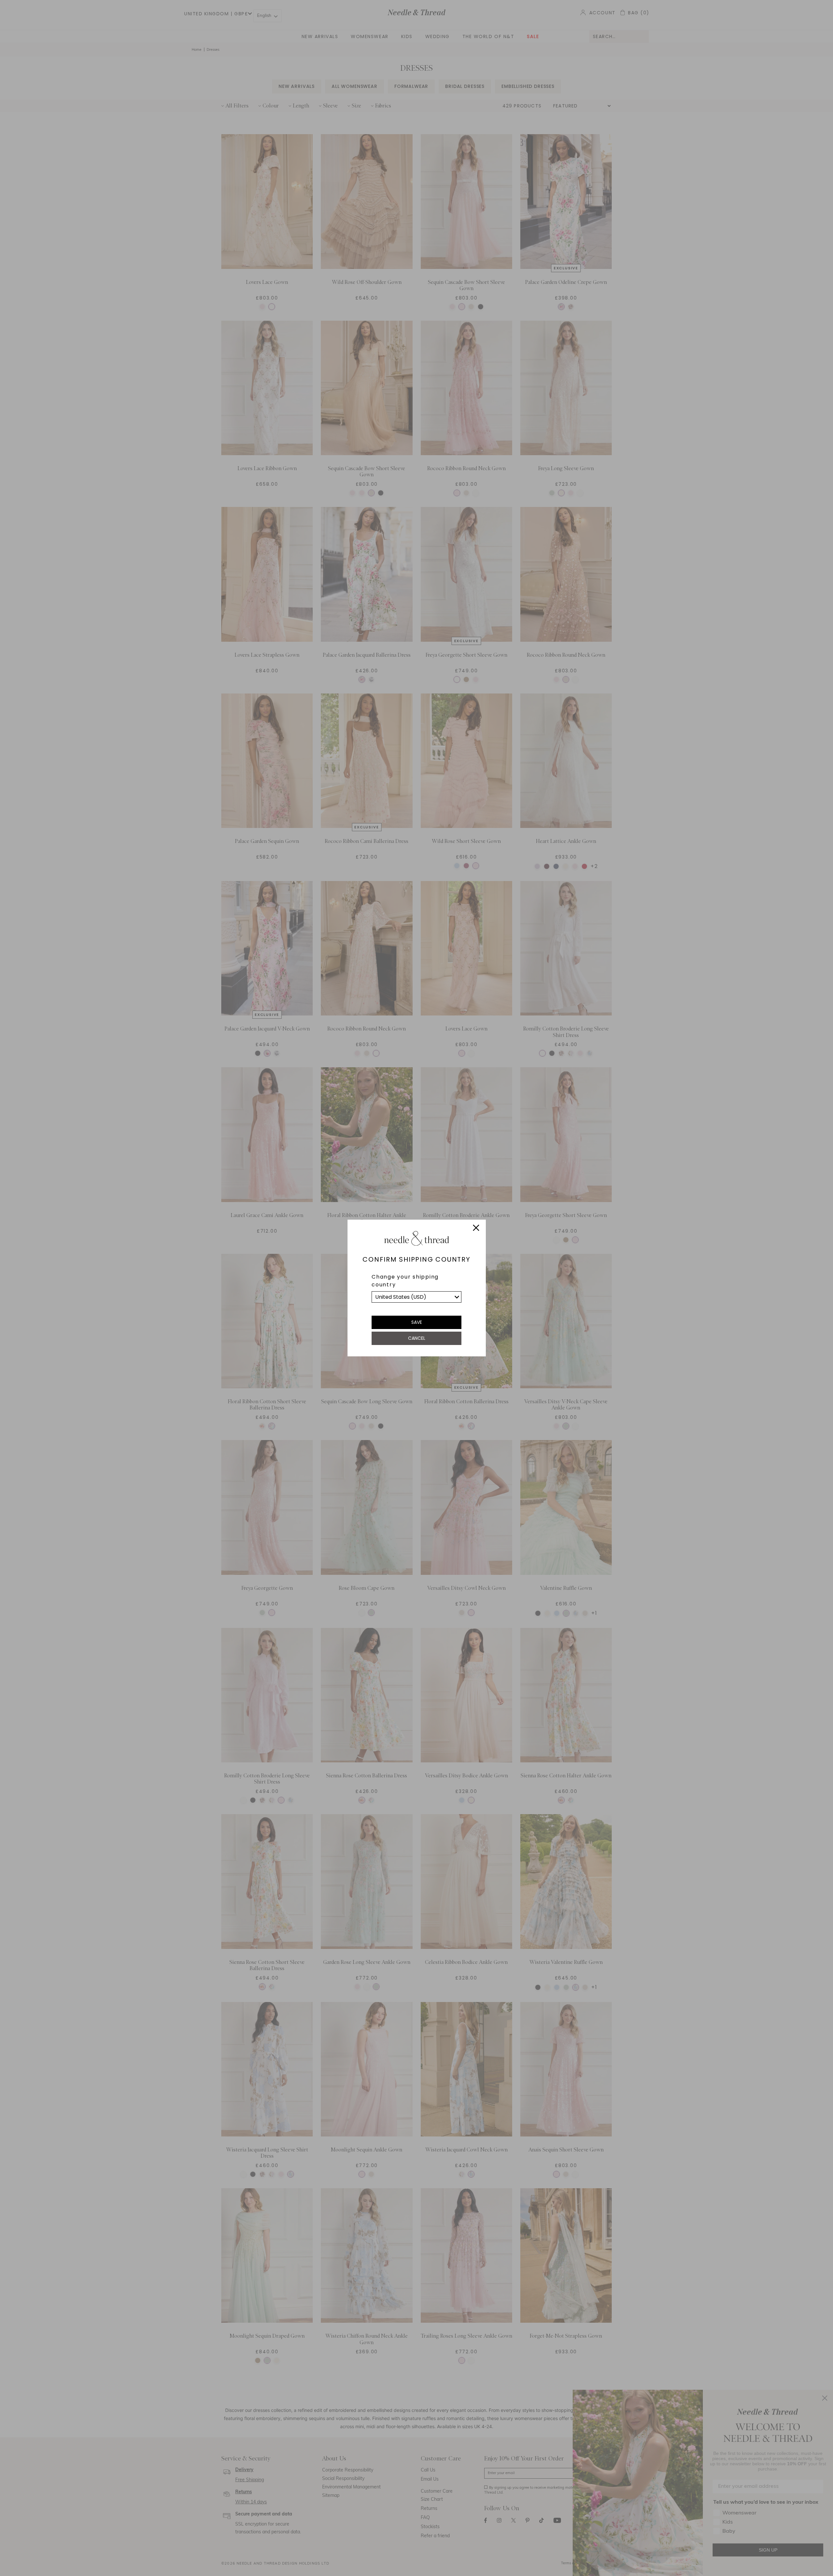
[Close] (476, 1229)
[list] (416, 1297)
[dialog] (416, 1288)
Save (417, 1322)
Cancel (417, 1338)
